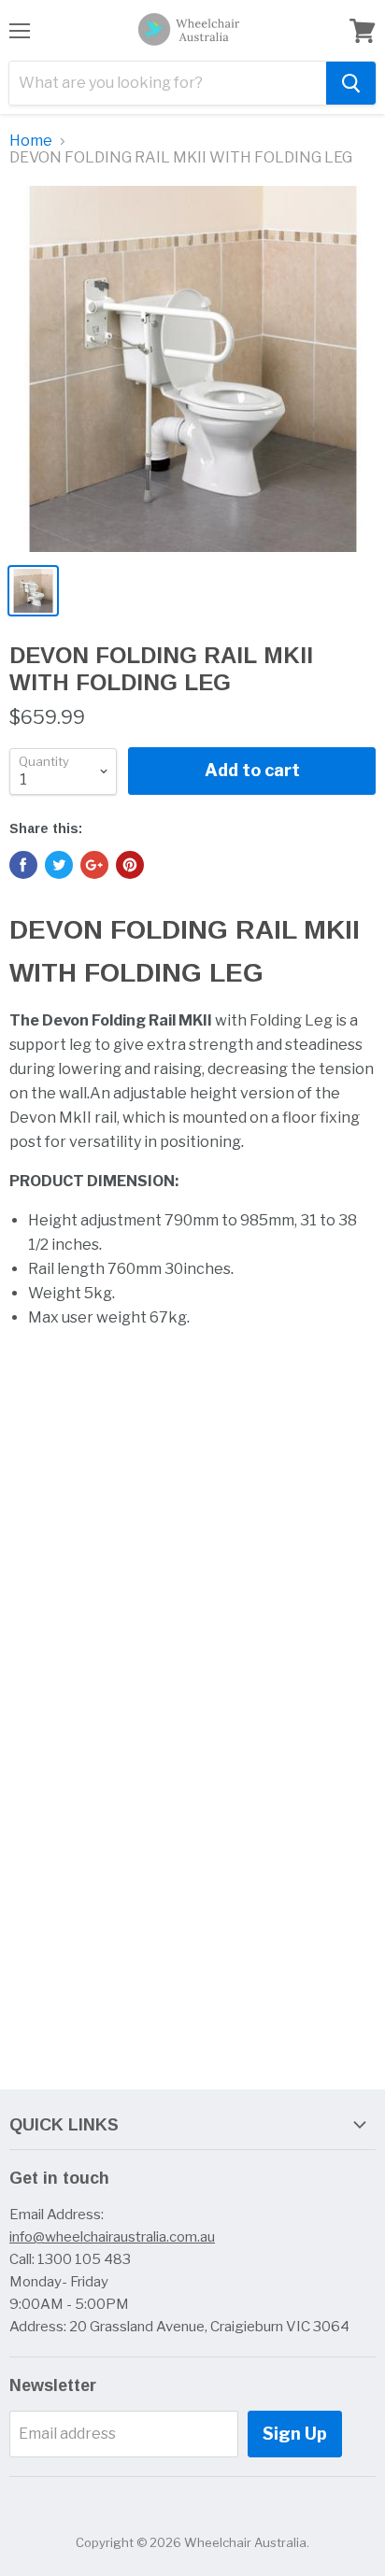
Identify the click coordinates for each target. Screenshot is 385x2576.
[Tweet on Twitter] (59, 865)
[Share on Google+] (94, 865)
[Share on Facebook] (23, 865)
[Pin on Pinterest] (130, 865)
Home (31, 141)
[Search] (351, 83)
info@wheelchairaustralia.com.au (112, 2237)
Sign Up (295, 2434)
